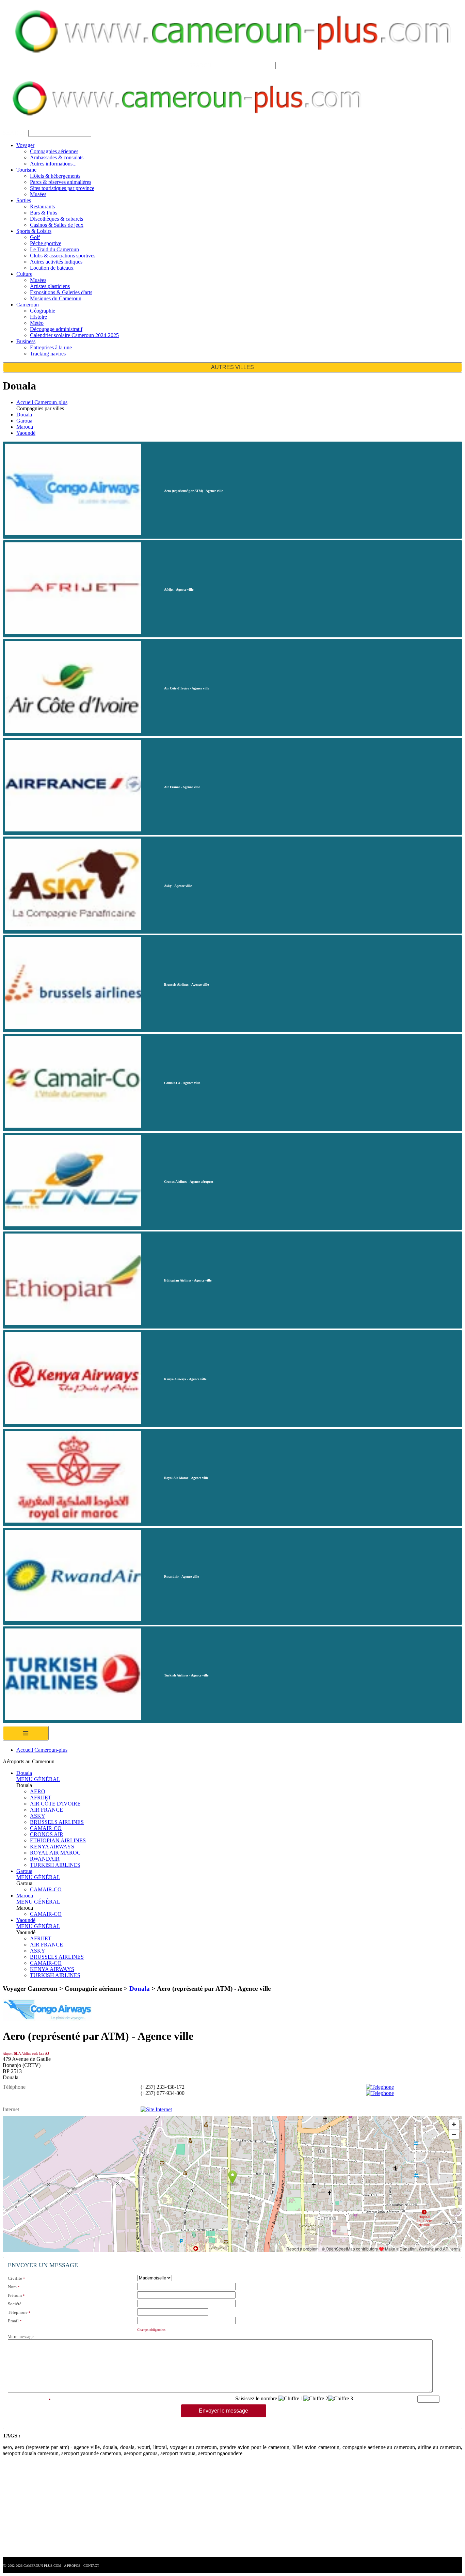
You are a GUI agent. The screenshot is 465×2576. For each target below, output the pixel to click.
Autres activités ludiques (56, 262)
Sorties (24, 200)
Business (26, 341)
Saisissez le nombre (256, 2398)
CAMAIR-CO (46, 1828)
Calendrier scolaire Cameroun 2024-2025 (74, 335)
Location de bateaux (52, 268)
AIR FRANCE (46, 1810)
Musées (38, 194)
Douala (24, 415)
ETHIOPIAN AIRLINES (58, 1840)
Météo (37, 323)
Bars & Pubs (44, 213)
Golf (35, 237)
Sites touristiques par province (62, 188)
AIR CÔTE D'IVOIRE (55, 1804)
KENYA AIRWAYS (52, 1847)
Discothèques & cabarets (57, 219)
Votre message (21, 2336)
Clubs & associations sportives (63, 256)
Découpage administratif (56, 329)
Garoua (24, 421)
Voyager (25, 145)
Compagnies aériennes (54, 151)
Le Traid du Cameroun (54, 249)
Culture (24, 274)
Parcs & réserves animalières (61, 182)
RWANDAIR (45, 1859)
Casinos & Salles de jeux (57, 225)
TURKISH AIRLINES (55, 1865)
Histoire (38, 317)
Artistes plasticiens (50, 286)
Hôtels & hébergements (55, 176)
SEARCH (200, 65)
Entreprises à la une (51, 347)
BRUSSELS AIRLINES (57, 1822)
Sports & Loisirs (34, 231)
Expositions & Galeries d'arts (61, 292)
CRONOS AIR (47, 1834)
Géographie (43, 311)
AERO (38, 1791)
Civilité (15, 2278)
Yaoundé (26, 433)
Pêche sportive (46, 243)
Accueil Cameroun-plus (42, 402)
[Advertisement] (207, 2510)
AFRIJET (41, 1798)
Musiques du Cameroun (56, 298)
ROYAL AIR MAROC (55, 1853)
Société (15, 2304)
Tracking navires (48, 354)
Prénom (15, 2295)
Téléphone (18, 2312)
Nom (12, 2287)
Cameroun (28, 305)
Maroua (25, 427)
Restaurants (42, 206)
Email (13, 2321)
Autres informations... (53, 164)
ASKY (38, 1816)
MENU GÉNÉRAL (38, 1779)
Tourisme (26, 170)
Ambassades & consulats (57, 157)
